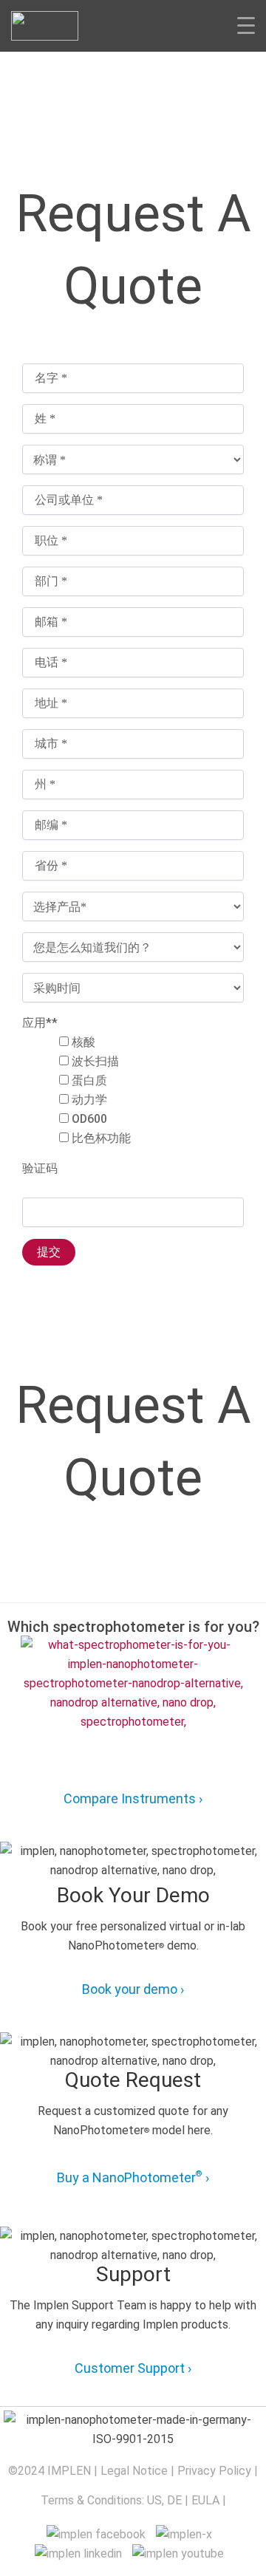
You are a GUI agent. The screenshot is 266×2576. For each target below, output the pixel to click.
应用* (40, 1023)
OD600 (89, 1119)
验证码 (40, 1168)
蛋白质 (89, 1080)
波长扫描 (95, 1061)
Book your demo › (133, 1989)
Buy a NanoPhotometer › (133, 2177)
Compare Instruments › (133, 1798)
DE (174, 2500)
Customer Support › (133, 2368)
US (154, 2500)
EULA (205, 2500)
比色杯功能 (101, 1138)
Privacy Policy (214, 2471)
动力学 (89, 1100)
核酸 (83, 1042)
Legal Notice (134, 2471)
